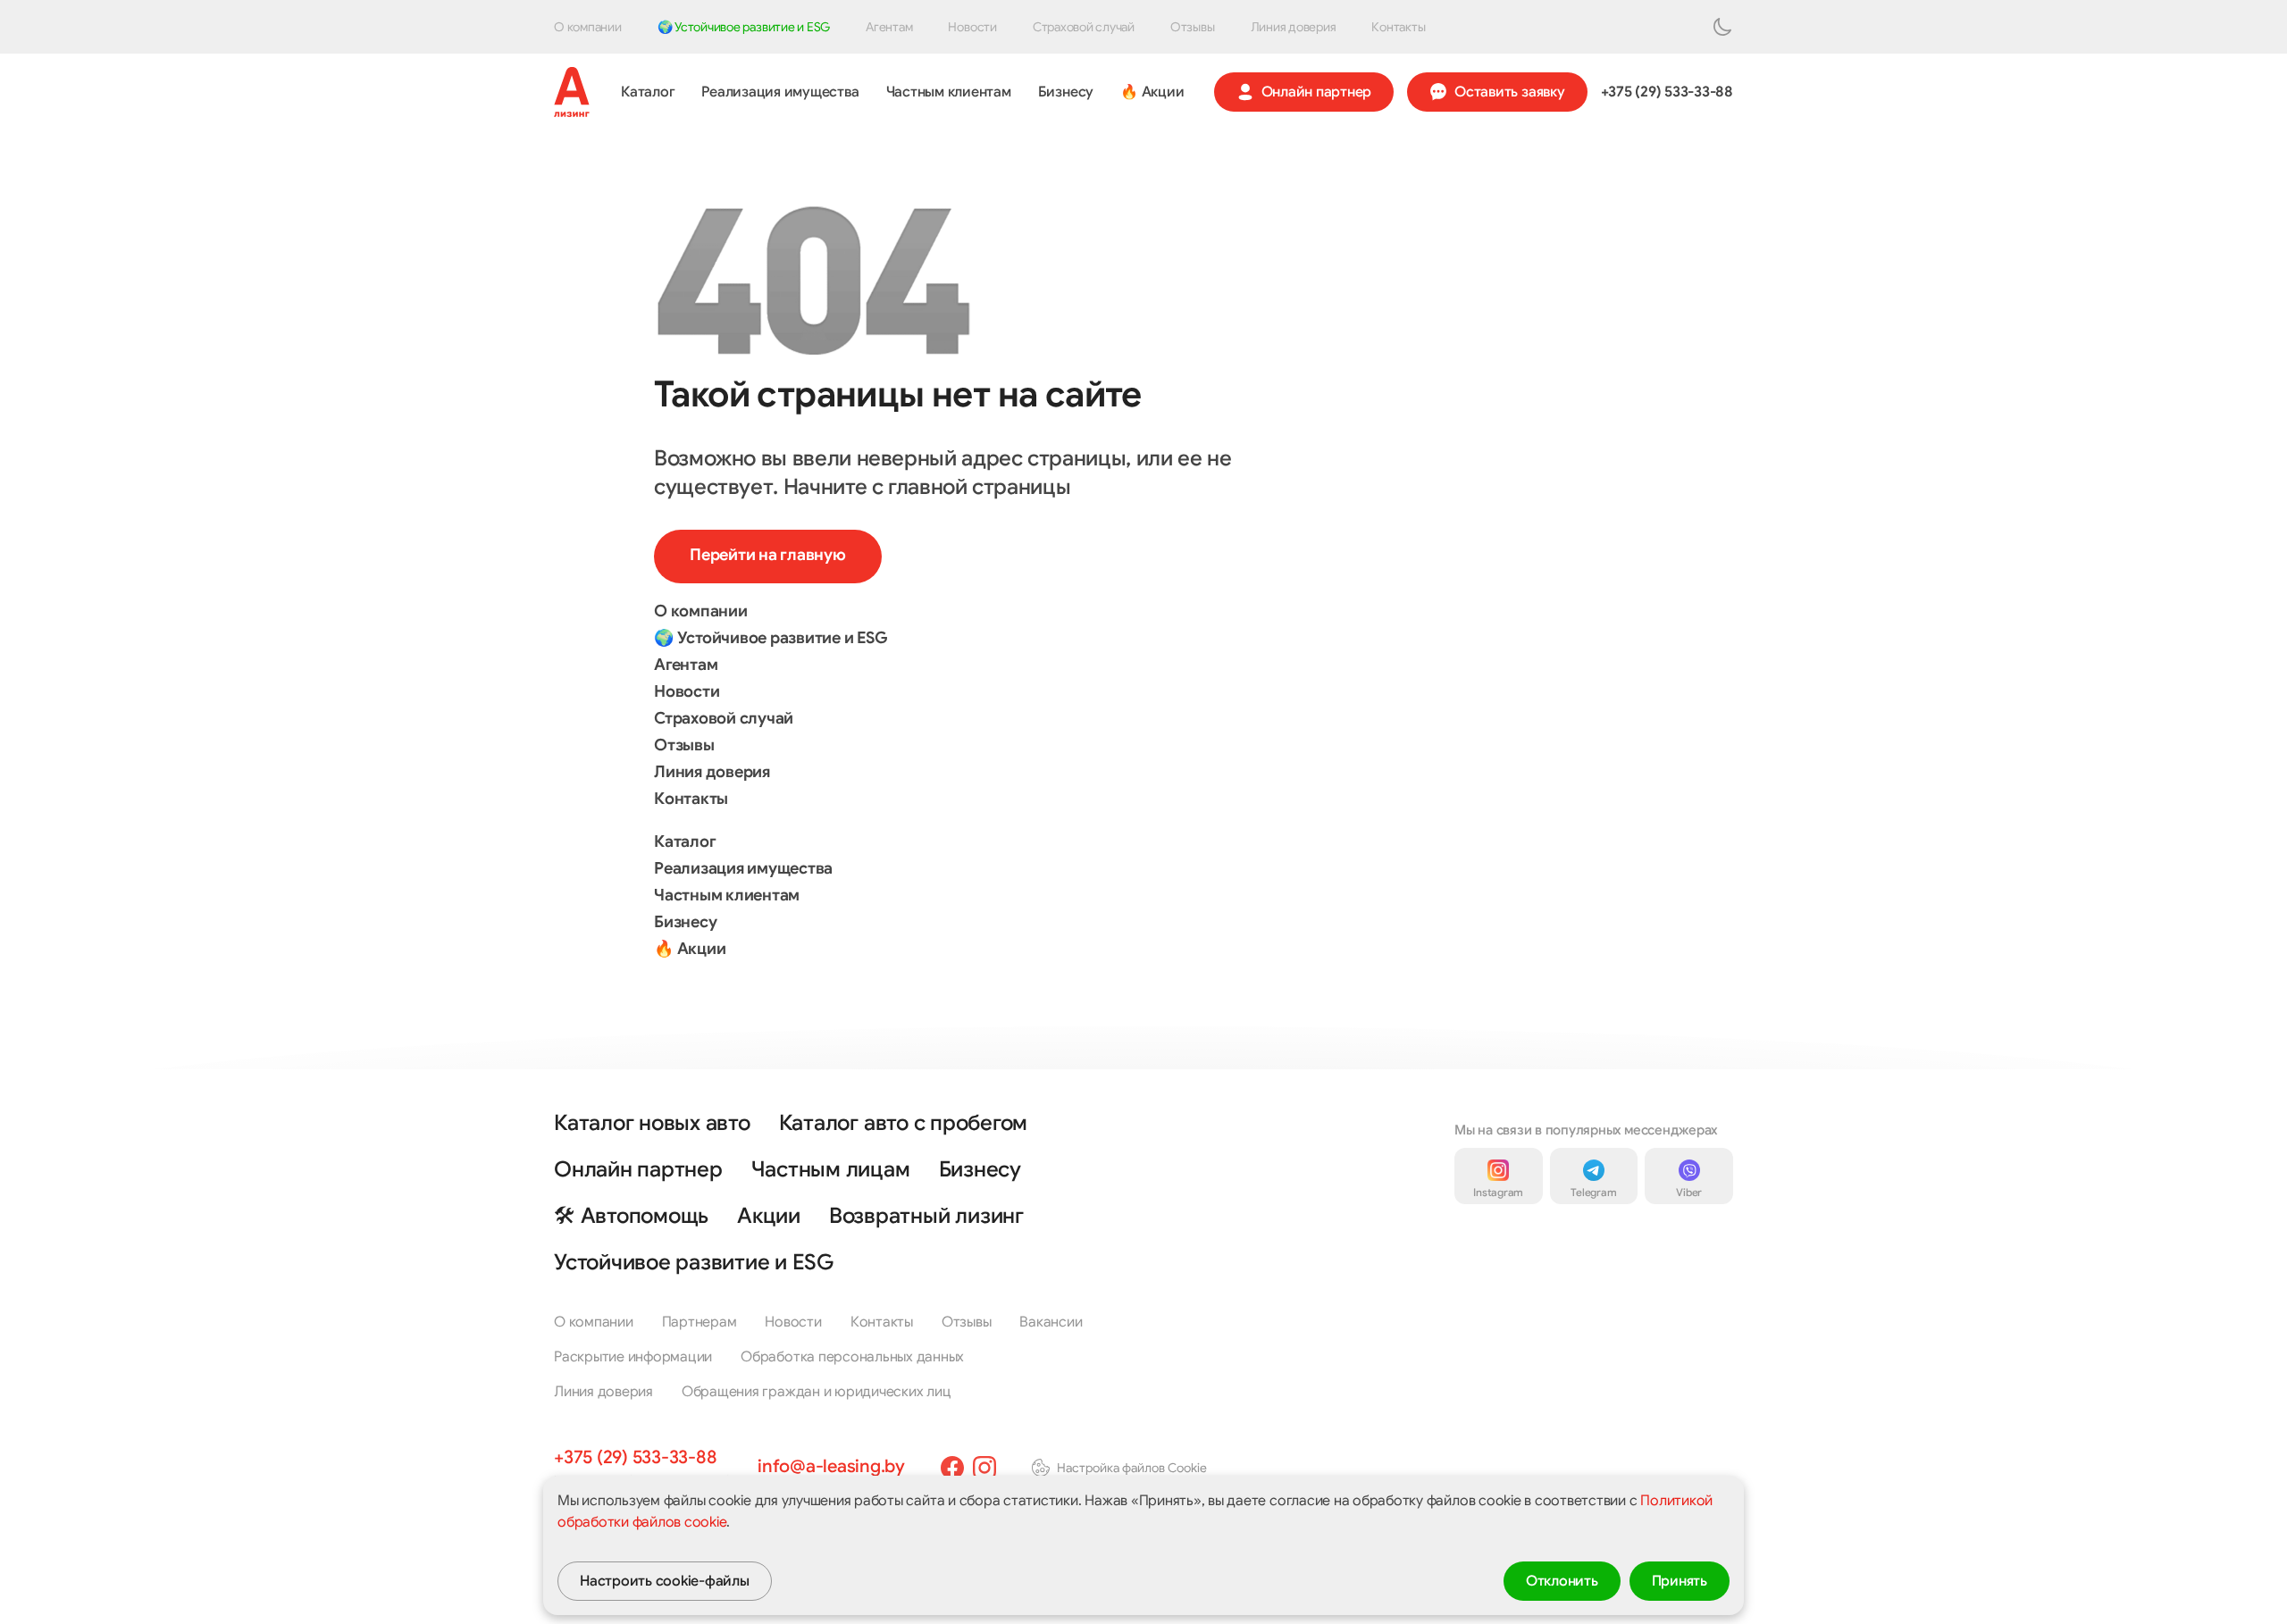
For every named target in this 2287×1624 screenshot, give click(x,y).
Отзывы (1193, 27)
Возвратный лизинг (926, 1216)
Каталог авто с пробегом (903, 1123)
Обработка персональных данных (852, 1357)
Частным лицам (831, 1169)
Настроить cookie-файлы (665, 1581)
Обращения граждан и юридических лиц (817, 1392)
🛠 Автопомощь (631, 1216)
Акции (769, 1216)
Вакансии (1051, 1322)
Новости (972, 27)
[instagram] (984, 1468)
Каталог (648, 92)
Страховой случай (1084, 27)
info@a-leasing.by (831, 1466)
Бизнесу (1066, 92)
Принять (1680, 1581)
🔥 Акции (1152, 92)
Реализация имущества (780, 92)
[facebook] (952, 1468)
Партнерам (700, 1322)
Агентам (889, 27)
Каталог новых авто (652, 1123)
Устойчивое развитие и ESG (694, 1262)
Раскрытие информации (633, 1357)
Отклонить (1562, 1581)
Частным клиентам (949, 92)
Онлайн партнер (1317, 92)
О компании (588, 27)
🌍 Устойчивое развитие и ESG (744, 27)
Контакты (1398, 27)
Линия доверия (1294, 27)
